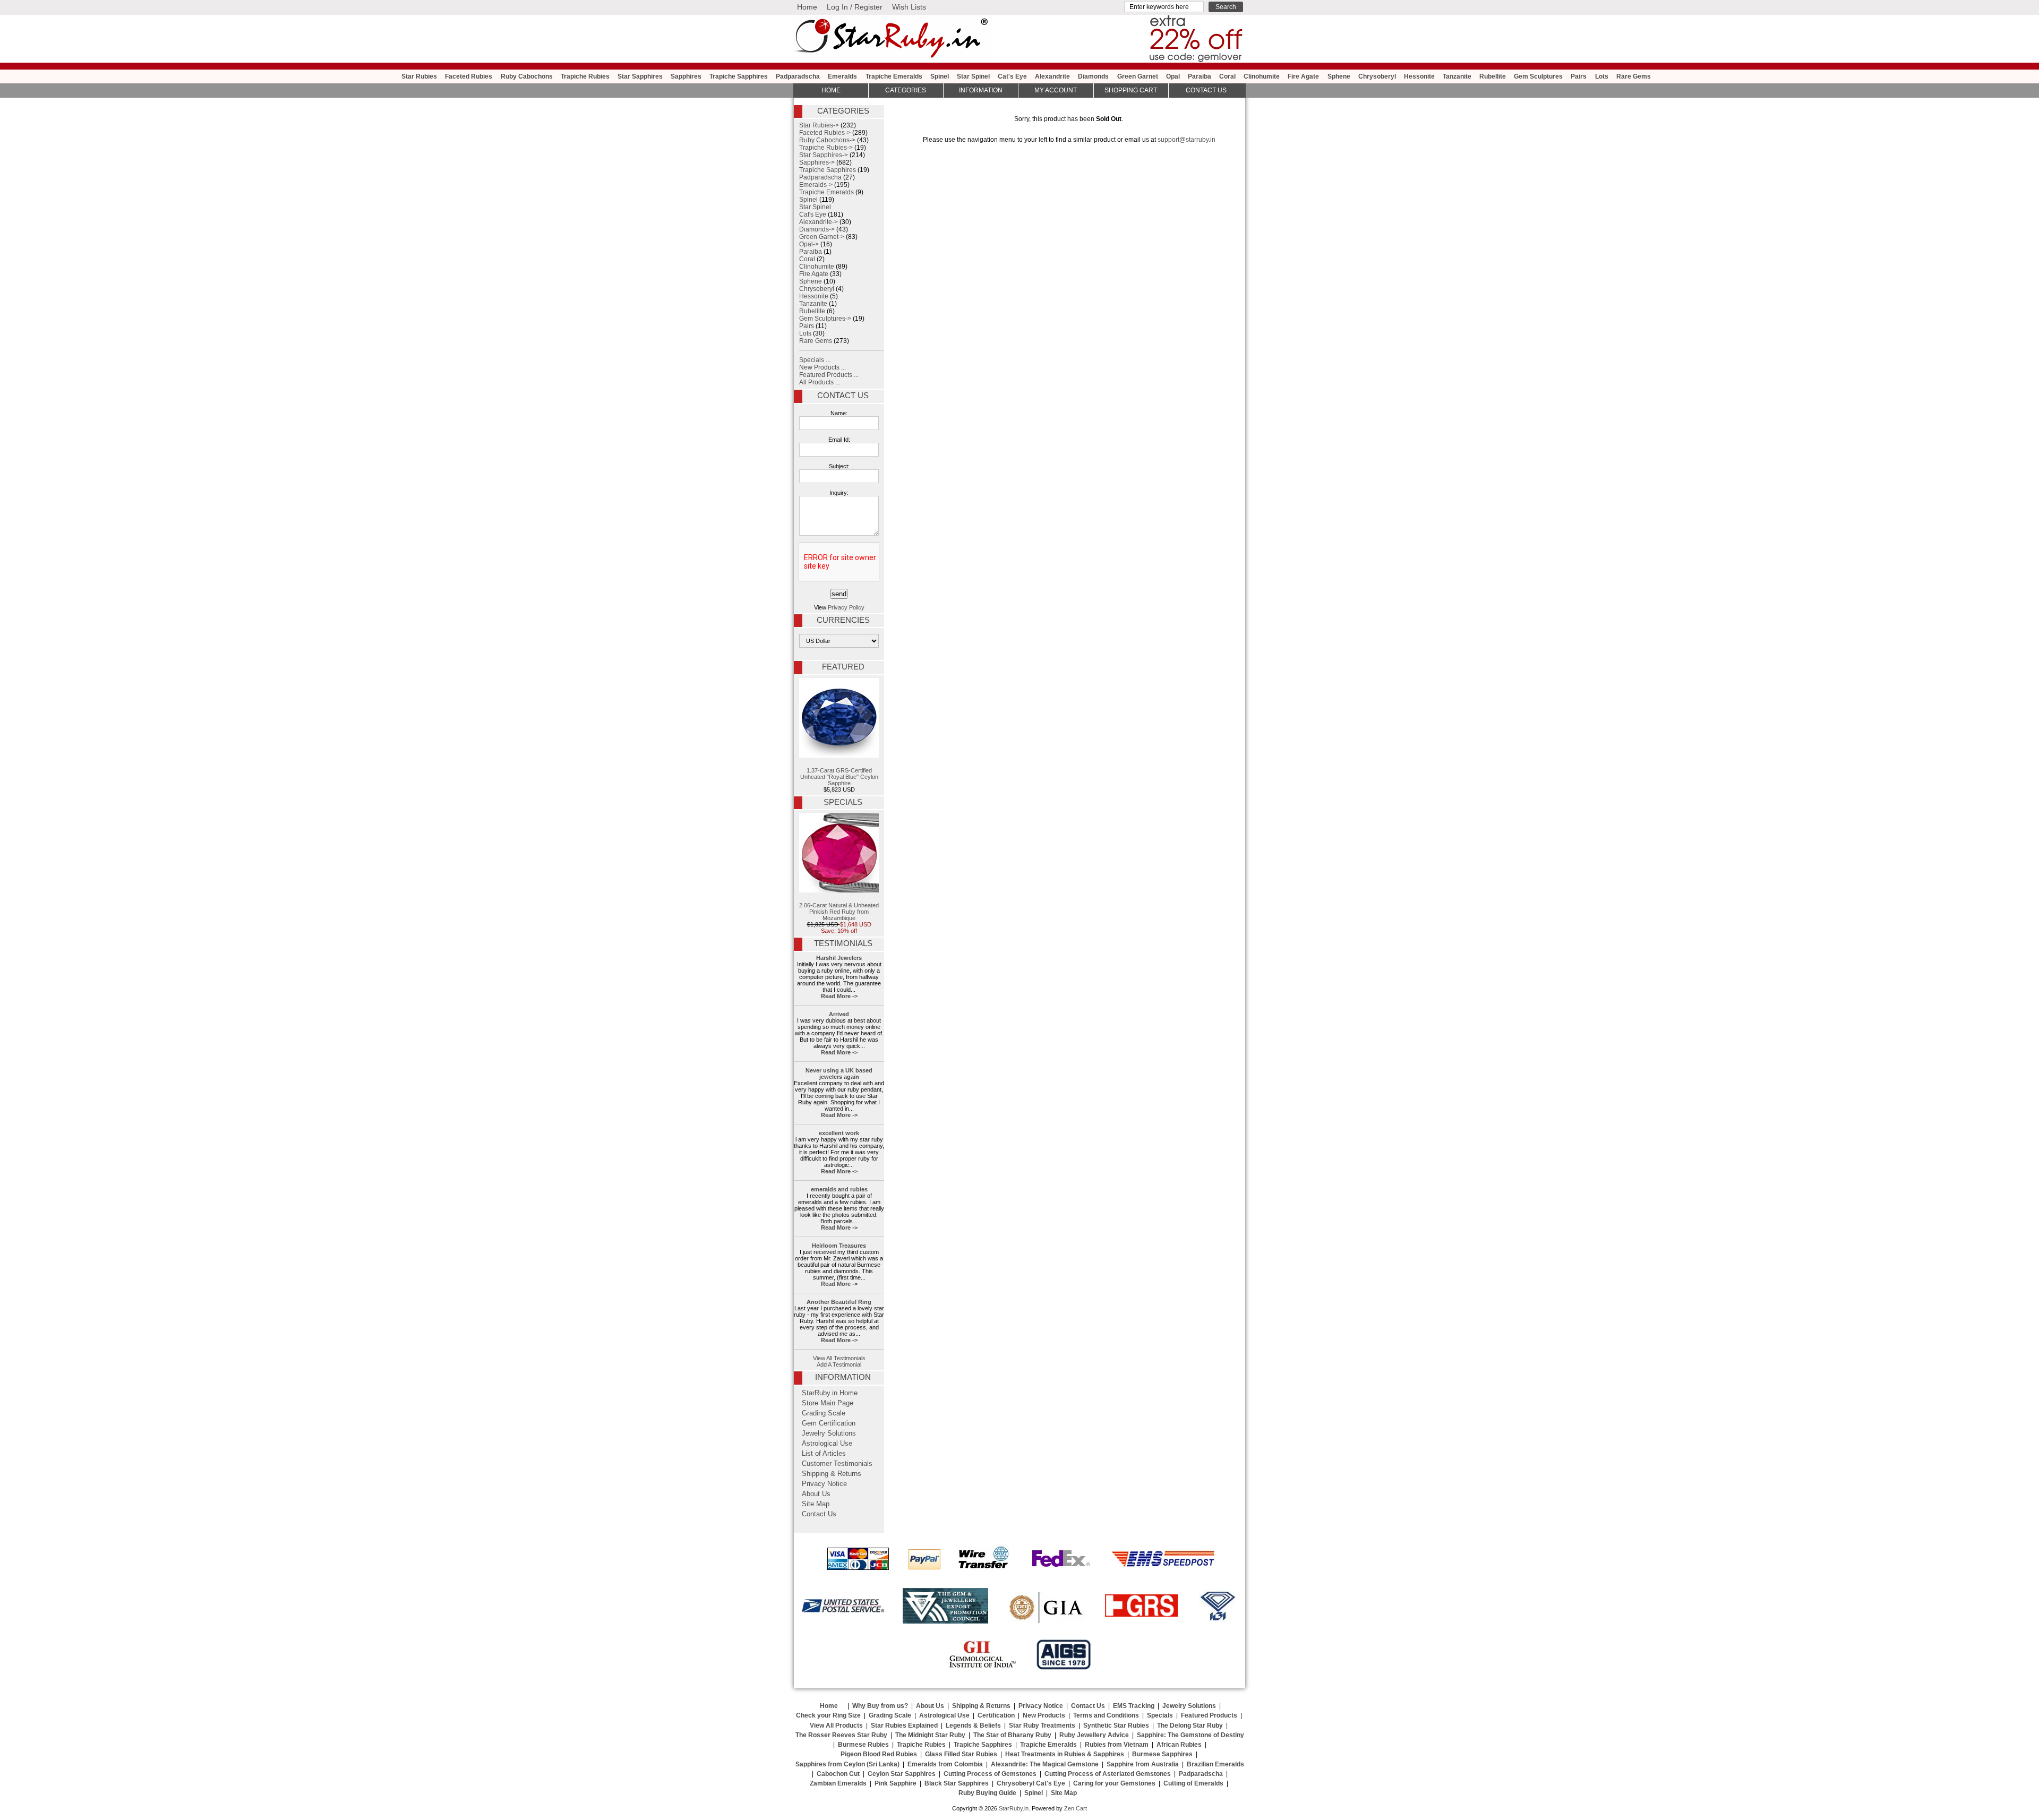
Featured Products (1209, 1715)
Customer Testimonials (837, 1464)
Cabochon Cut (838, 1774)
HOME (831, 90)
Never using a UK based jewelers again (839, 1074)
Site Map (816, 1504)
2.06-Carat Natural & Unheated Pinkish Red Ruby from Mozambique (839, 912)
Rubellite (1493, 76)
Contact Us (843, 396)
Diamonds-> (817, 229)
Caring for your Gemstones (1114, 1783)
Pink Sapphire (896, 1783)
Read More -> (839, 996)
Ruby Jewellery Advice (1094, 1735)
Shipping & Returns (832, 1474)
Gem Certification (829, 1423)
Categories (906, 90)
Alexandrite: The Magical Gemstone (1045, 1764)
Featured (843, 667)
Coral (1227, 76)
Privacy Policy (846, 607)
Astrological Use (827, 1444)
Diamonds (1093, 76)
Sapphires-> (817, 162)
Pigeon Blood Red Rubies (879, 1754)
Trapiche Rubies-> (826, 148)
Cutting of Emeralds (1193, 1783)
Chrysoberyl (1377, 76)
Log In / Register (855, 7)
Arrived (839, 1014)
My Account (1056, 90)
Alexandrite (1052, 76)
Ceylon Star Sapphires (902, 1774)
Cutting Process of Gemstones (990, 1774)
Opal (1173, 76)
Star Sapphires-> (824, 155)
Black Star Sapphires (957, 1783)
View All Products (836, 1725)
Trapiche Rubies (585, 76)
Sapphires (686, 76)
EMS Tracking (1134, 1706)
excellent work (839, 1133)
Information (981, 90)
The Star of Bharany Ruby (1012, 1735)
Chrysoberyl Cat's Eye (1031, 1783)
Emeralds (842, 76)
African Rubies (1179, 1745)
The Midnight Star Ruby (930, 1735)
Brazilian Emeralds (1215, 1764)
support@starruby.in (1186, 140)
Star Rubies (419, 76)
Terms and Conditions (1106, 1715)
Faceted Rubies (469, 76)
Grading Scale (824, 1413)
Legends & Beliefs (973, 1725)
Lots (1602, 76)
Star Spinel (973, 76)
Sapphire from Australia (1143, 1764)
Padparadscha (798, 76)
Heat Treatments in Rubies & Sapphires (1065, 1754)
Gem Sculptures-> (825, 319)
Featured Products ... (829, 375)
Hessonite (1419, 76)
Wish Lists (909, 7)
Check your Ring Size (828, 1715)
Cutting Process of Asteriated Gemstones (1108, 1774)
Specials (843, 802)
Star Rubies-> (819, 125)
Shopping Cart (1131, 90)
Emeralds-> (816, 185)
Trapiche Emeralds (894, 76)
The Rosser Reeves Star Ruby (841, 1735)
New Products (1044, 1715)
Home (807, 7)
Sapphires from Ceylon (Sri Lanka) (847, 1764)
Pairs (1579, 76)
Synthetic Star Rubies (1116, 1725)
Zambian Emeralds (838, 1783)
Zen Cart (1076, 1808)
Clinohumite (1262, 76)
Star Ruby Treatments (1042, 1725)
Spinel (940, 76)
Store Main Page (828, 1403)
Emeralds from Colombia (945, 1764)
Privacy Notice (824, 1484)
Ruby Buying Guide (987, 1793)
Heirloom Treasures (839, 1246)
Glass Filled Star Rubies (961, 1754)
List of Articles (824, 1454)
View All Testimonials (839, 1358)
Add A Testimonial (839, 1364)
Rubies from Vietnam (1117, 1745)
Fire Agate (1303, 76)
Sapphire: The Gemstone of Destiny (1190, 1735)
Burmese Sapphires (1162, 1754)
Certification (996, 1715)
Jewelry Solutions (829, 1433)
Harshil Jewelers (839, 958)
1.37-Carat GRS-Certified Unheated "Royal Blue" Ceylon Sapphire (839, 777)
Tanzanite (1457, 76)
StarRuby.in (1014, 1808)
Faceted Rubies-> (825, 133)
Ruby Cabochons (527, 76)
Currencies (843, 620)
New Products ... (823, 367)
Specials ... (815, 360)
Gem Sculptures (1538, 76)
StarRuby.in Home (830, 1393)
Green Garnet (1138, 76)
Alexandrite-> (819, 222)
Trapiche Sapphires (739, 76)
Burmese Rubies (863, 1745)
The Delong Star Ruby (1190, 1725)
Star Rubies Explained (904, 1725)
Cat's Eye (1012, 76)
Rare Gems (1634, 76)
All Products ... (820, 382)
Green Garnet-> (822, 237)
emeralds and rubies (839, 1189)
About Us (816, 1494)
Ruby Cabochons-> (827, 140)
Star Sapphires (640, 76)
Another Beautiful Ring (839, 1302)
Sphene (1339, 76)
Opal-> (809, 244)
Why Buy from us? (880, 1706)
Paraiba (1200, 76)
